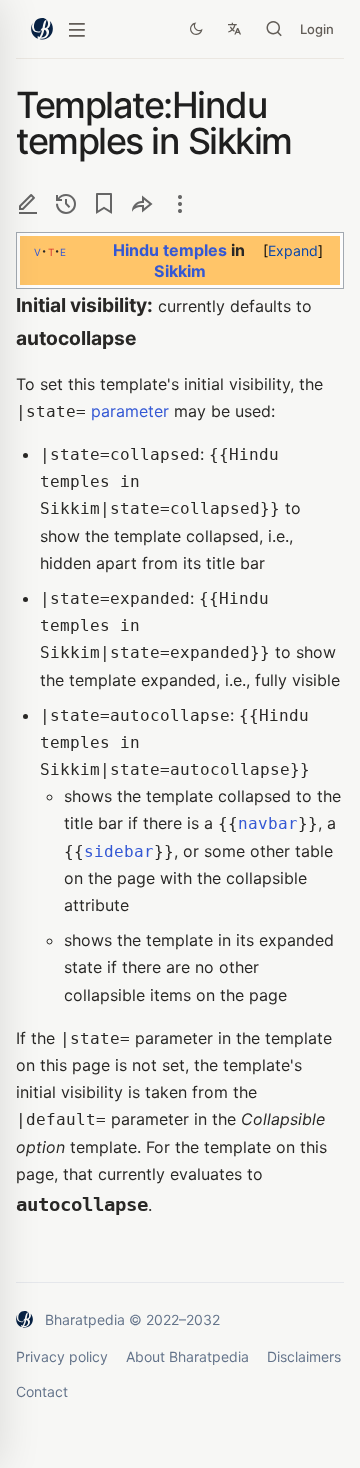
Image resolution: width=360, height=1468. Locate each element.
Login (317, 29)
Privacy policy (62, 1356)
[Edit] (28, 203)
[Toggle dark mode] (196, 29)
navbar (268, 823)
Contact (42, 1391)
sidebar (119, 851)
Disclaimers (304, 1356)
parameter (130, 411)
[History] (66, 203)
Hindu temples (170, 250)
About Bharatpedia (187, 1356)
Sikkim (180, 271)
